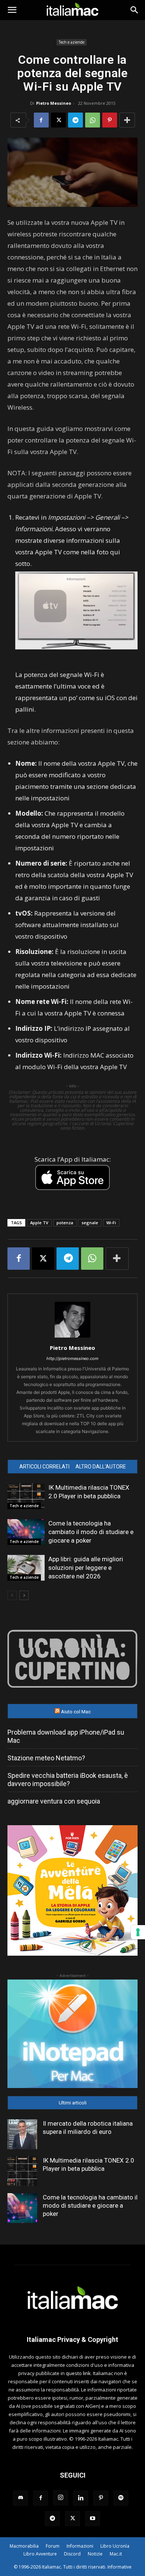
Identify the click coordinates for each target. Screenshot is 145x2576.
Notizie (95, 2554)
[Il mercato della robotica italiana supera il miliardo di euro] (22, 2134)
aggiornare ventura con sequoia (54, 1801)
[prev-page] (12, 1595)
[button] (12, 10)
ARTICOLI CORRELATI (44, 1467)
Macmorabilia (24, 2546)
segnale (90, 1223)
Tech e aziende (72, 42)
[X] (58, 120)
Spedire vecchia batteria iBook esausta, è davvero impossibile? (68, 1780)
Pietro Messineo (54, 103)
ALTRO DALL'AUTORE (101, 1467)
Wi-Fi (111, 1223)
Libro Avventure (40, 2554)
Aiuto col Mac (76, 1712)
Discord (72, 2554)
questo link (78, 2373)
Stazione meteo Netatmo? (46, 1758)
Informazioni (80, 2546)
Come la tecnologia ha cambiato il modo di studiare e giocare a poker (91, 1532)
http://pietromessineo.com (72, 1358)
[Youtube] (93, 2519)
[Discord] (20, 2498)
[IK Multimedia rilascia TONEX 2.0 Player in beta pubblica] (26, 1496)
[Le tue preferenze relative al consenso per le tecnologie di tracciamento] (138, 1932)
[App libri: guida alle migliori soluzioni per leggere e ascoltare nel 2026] (26, 1568)
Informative (120, 2567)
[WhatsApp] (93, 120)
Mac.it (116, 2554)
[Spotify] (121, 2498)
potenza (65, 1223)
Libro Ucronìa (115, 2546)
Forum (53, 2546)
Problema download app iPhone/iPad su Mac (66, 1736)
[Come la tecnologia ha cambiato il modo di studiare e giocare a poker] (26, 1532)
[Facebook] (41, 120)
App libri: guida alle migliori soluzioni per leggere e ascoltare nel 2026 (86, 1568)
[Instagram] (61, 2498)
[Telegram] (75, 120)
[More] (127, 120)
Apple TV (39, 1223)
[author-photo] (72, 1337)
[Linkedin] (81, 2498)
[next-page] (24, 1595)
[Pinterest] (110, 120)
